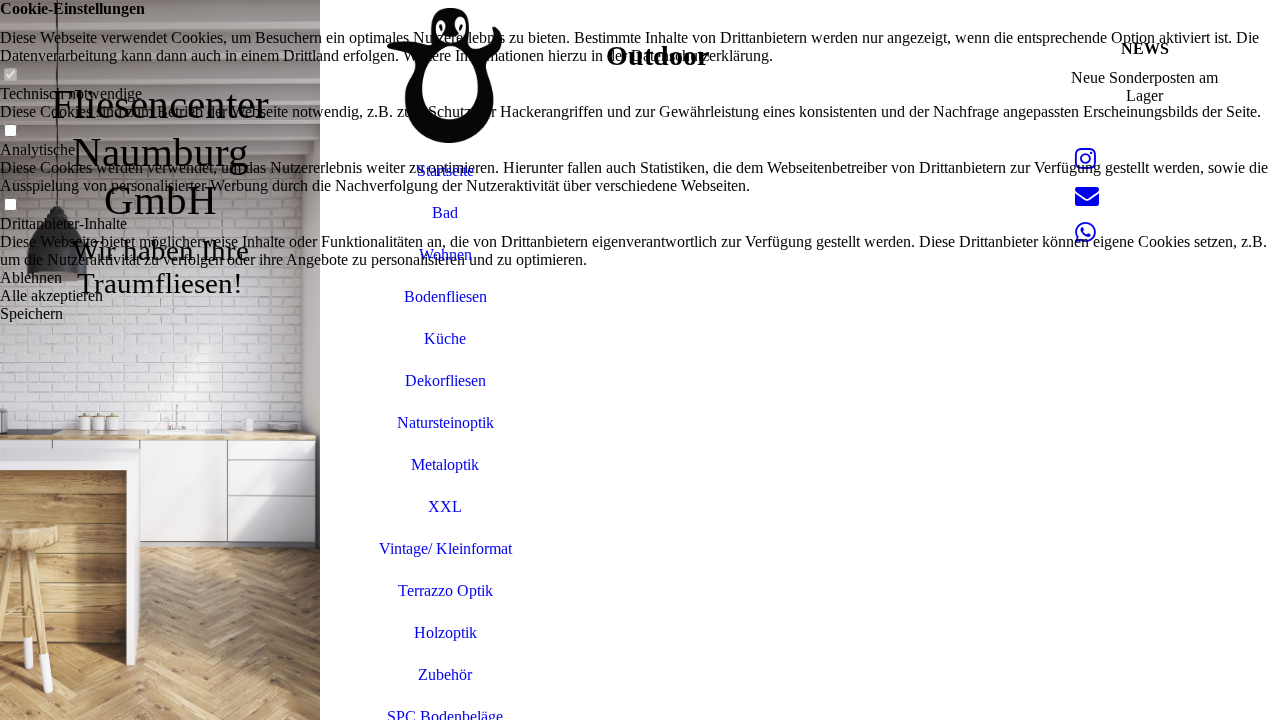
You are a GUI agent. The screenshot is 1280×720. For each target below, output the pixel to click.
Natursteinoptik (445, 422)
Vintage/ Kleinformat (445, 548)
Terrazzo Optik (445, 590)
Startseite (445, 170)
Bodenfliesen (445, 296)
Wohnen (445, 254)
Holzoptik (445, 632)
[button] (640, 278)
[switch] (10, 75)
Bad (445, 212)
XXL (445, 506)
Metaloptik (445, 464)
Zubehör (445, 674)
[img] (160, 360)
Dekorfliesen (445, 380)
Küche (445, 338)
